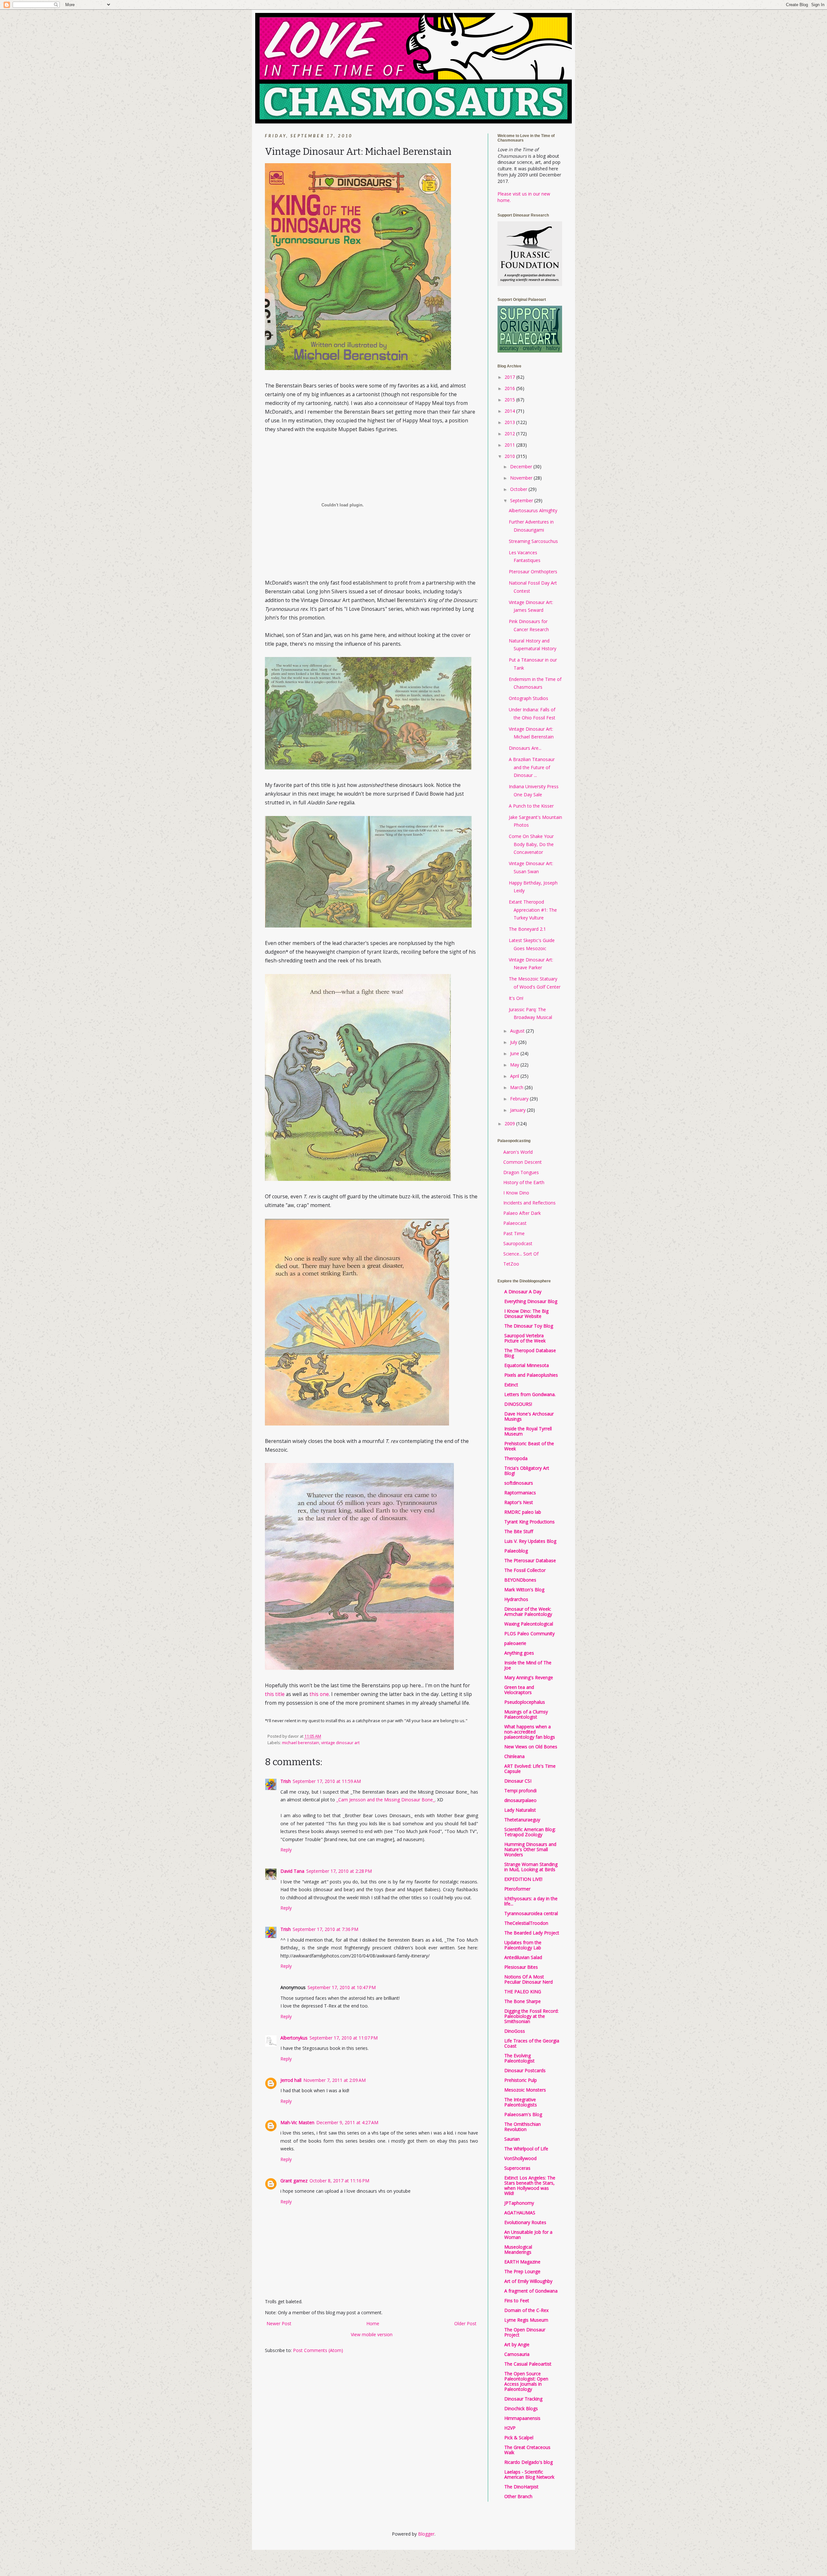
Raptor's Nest (519, 1502)
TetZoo (511, 1264)
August (518, 1031)
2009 (510, 1124)
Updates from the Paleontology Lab (523, 1945)
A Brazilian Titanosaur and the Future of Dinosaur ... (532, 767)
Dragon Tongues (521, 1172)
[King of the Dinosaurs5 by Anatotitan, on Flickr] (359, 1668)
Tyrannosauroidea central (531, 1913)
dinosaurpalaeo (520, 1800)
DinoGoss (515, 2031)
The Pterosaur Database (530, 1560)
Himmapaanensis (522, 2418)
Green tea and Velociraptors (519, 1690)
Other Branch (518, 2496)
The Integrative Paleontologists (521, 2102)
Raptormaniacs (520, 1493)
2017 (510, 377)
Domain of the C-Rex (526, 2310)
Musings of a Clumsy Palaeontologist (526, 1714)
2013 (510, 422)
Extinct (511, 1385)
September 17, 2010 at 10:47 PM (342, 1987)
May (515, 1065)
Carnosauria (517, 2354)
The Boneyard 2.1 (527, 929)
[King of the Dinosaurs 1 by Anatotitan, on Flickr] (368, 926)
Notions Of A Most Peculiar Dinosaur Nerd (529, 1979)
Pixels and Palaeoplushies (531, 1375)
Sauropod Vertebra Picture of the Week (525, 1338)
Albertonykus (294, 2038)
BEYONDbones (520, 1580)
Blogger (426, 2534)
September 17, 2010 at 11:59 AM (327, 1781)
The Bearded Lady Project (532, 1933)
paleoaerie (515, 1643)
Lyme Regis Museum (526, 2320)
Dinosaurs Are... (525, 748)
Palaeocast (515, 1223)
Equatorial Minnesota (527, 1365)
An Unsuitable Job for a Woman (528, 2235)
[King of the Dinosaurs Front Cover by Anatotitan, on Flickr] (358, 368)
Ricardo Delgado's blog (529, 2462)
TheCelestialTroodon (526, 1923)
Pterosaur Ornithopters (533, 572)
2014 (510, 411)
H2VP (510, 2428)
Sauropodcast (518, 1243)
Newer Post (279, 2323)
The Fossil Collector (525, 1570)
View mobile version (372, 2334)
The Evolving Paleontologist (519, 2058)
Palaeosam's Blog (523, 2114)
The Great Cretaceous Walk (527, 2450)
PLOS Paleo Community (529, 1633)
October (519, 489)
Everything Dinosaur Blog (531, 1301)
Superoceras (517, 2168)
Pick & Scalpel (519, 2438)
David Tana (292, 1871)
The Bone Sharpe (523, 2001)
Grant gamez (294, 2181)
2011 (510, 445)
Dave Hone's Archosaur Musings (529, 1416)
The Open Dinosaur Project (525, 2332)
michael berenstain (301, 1743)
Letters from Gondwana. (530, 1394)
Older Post (465, 2323)
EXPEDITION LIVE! (523, 1879)
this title (275, 1694)
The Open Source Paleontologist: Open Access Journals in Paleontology (526, 2381)
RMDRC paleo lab (523, 1512)
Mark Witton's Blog (524, 1590)
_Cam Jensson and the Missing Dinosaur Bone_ (386, 1800)
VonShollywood (520, 2158)
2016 (510, 388)
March (517, 1087)
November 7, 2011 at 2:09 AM (335, 2080)
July (514, 1042)
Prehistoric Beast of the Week (529, 1446)
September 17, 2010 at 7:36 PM (325, 1929)
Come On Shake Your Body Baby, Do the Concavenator (531, 844)
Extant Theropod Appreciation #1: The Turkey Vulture (533, 910)
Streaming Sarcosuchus (533, 541)
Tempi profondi (520, 1791)
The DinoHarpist (521, 2487)
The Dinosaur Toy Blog (529, 1326)
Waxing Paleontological (529, 1624)
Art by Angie (517, 2344)
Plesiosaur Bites (521, 1967)
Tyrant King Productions (529, 1522)
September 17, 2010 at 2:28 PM (339, 1871)
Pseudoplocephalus (525, 1702)
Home (373, 2323)
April (515, 1076)
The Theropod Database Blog (530, 1353)
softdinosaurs (519, 1483)
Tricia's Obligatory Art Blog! (527, 1471)
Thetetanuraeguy (522, 1820)
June (515, 1053)
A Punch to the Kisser (531, 806)
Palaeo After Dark (522, 1213)
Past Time (514, 1233)
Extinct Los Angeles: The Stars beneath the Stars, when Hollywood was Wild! (530, 2185)
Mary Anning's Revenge (529, 1677)
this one (319, 1694)
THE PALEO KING (523, 1992)
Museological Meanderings (518, 2249)
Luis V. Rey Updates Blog (530, 1541)
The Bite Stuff (519, 1531)
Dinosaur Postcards (525, 2070)
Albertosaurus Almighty (533, 510)
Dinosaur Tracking (523, 2399)
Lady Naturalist (520, 1810)
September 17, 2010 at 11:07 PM (344, 2038)
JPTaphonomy (519, 2203)
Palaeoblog (516, 1551)
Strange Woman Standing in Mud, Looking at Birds (531, 1867)
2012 (510, 434)
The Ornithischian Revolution (523, 2127)
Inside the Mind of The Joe (528, 1665)
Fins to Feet (517, 2300)
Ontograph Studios (529, 698)
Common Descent (523, 1162)
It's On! (516, 998)
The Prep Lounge (522, 2271)
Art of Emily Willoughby (528, 2281)
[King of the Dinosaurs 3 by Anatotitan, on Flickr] (368, 768)
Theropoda (516, 1458)
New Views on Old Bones (531, 1747)
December (522, 466)
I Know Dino (516, 1193)
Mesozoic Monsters (525, 2090)
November (522, 478)
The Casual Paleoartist (528, 2364)
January (518, 1110)
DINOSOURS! (518, 1404)
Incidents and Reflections (529, 1203)
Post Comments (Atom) (318, 2350)
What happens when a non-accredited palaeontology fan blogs (530, 1732)
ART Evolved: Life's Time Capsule (530, 1769)
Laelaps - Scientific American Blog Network (529, 2474)
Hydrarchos (516, 1599)
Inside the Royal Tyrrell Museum (528, 1431)
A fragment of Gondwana (531, 2291)
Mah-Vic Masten (297, 2122)
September (522, 500)
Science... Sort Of (521, 1254)
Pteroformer (517, 1889)
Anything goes (519, 1653)
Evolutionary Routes (525, 2222)
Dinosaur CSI (518, 1781)
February (520, 1099)
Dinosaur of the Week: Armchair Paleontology (528, 1611)
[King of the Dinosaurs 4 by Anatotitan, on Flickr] (357, 1424)
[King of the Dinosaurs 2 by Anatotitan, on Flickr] (358, 1179)
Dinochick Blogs (521, 2408)
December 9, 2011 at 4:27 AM (347, 2122)
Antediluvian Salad (523, 1957)
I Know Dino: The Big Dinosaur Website (526, 1314)
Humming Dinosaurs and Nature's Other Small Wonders (530, 1849)
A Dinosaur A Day (523, 1292)
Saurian (512, 2139)
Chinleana (514, 1756)
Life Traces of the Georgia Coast (532, 2043)
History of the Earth (524, 1182)
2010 (510, 456)
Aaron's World (518, 1152)
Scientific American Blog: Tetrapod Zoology (530, 1832)
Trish (286, 1781)
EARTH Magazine (522, 2262)
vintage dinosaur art (340, 1743)
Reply (286, 1850)
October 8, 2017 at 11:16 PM (339, 2181)
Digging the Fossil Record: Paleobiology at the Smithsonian (531, 2016)
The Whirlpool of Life (526, 2149)
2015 (510, 400)
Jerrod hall (291, 2080)
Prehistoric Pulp (521, 2080)
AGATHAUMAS (520, 2213)
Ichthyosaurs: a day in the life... (531, 1901)
